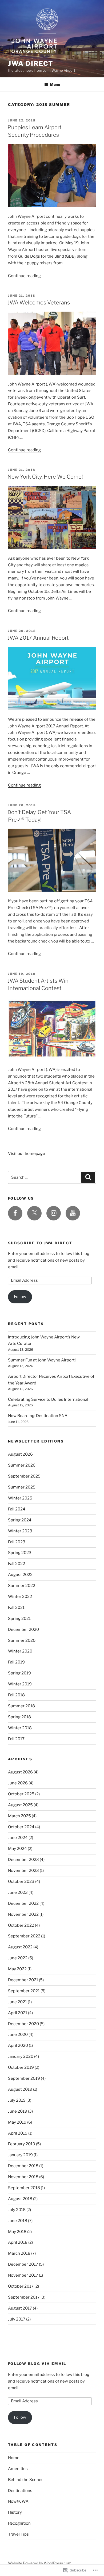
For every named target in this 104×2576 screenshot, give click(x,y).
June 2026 (18, 1783)
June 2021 (17, 2002)
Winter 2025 (20, 1498)
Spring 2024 (20, 1520)
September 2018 (24, 2188)
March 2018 (19, 2253)
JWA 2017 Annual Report (38, 638)
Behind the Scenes (26, 2480)
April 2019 (18, 2133)
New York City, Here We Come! (45, 477)
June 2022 (18, 1958)
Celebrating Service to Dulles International (48, 1399)
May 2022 (17, 1969)
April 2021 (18, 2013)
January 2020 (21, 2056)
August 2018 (20, 2199)
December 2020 (23, 1629)
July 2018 (17, 2210)
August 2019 (20, 2089)
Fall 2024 (17, 1509)
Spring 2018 (19, 1717)
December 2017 (23, 2264)
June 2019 (18, 2111)
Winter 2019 (20, 1684)
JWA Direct (31, 64)
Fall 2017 (16, 1739)
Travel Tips (18, 2534)
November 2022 (23, 1914)
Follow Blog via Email (37, 2364)
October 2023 (21, 1882)
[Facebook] (15, 1213)
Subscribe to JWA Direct (40, 1243)
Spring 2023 (20, 1553)
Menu (55, 84)
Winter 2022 (20, 1597)
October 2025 (21, 1794)
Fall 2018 (16, 1695)
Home (14, 2458)
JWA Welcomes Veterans (39, 303)
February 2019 (22, 2144)
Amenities (18, 2469)
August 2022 (20, 1575)
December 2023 (23, 1860)
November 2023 (23, 1871)
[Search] (88, 1177)
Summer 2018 (21, 1706)
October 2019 (21, 2067)
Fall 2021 (16, 1608)
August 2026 (20, 1454)
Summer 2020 (22, 1640)
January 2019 (20, 2155)
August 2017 (20, 2308)
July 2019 (17, 2100)
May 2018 (17, 2232)
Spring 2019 (19, 1673)
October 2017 (21, 2286)
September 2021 (24, 1991)
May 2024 (17, 1849)
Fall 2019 (16, 1662)
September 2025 (24, 1476)
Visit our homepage (27, 1154)
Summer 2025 (22, 1487)
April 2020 (18, 2045)
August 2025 (20, 1805)
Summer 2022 (22, 1586)
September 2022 (24, 1936)
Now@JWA (18, 2501)
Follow (20, 1297)
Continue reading (24, 276)
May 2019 (17, 2122)
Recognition (19, 2523)
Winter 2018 (20, 1728)
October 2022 (21, 1925)
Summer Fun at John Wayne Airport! (42, 1360)
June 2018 (18, 2221)
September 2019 (24, 2078)
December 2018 (23, 2166)
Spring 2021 (19, 1619)
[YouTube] (73, 1213)
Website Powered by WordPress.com (40, 2563)
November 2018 (23, 2177)
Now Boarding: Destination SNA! (38, 1416)
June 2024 (18, 1838)
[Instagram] (54, 1213)
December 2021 (23, 1980)
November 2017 (23, 2275)
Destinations (20, 2491)
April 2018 (18, 2242)
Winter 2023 (20, 1531)
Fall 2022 (17, 1564)
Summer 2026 (22, 1465)
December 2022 (23, 1903)
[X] (34, 1213)
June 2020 (18, 2035)
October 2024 (21, 1827)
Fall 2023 (17, 1542)
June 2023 (18, 1892)
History (15, 2512)
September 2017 (24, 2297)
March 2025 (19, 1816)
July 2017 (17, 2319)
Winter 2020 (20, 1651)
